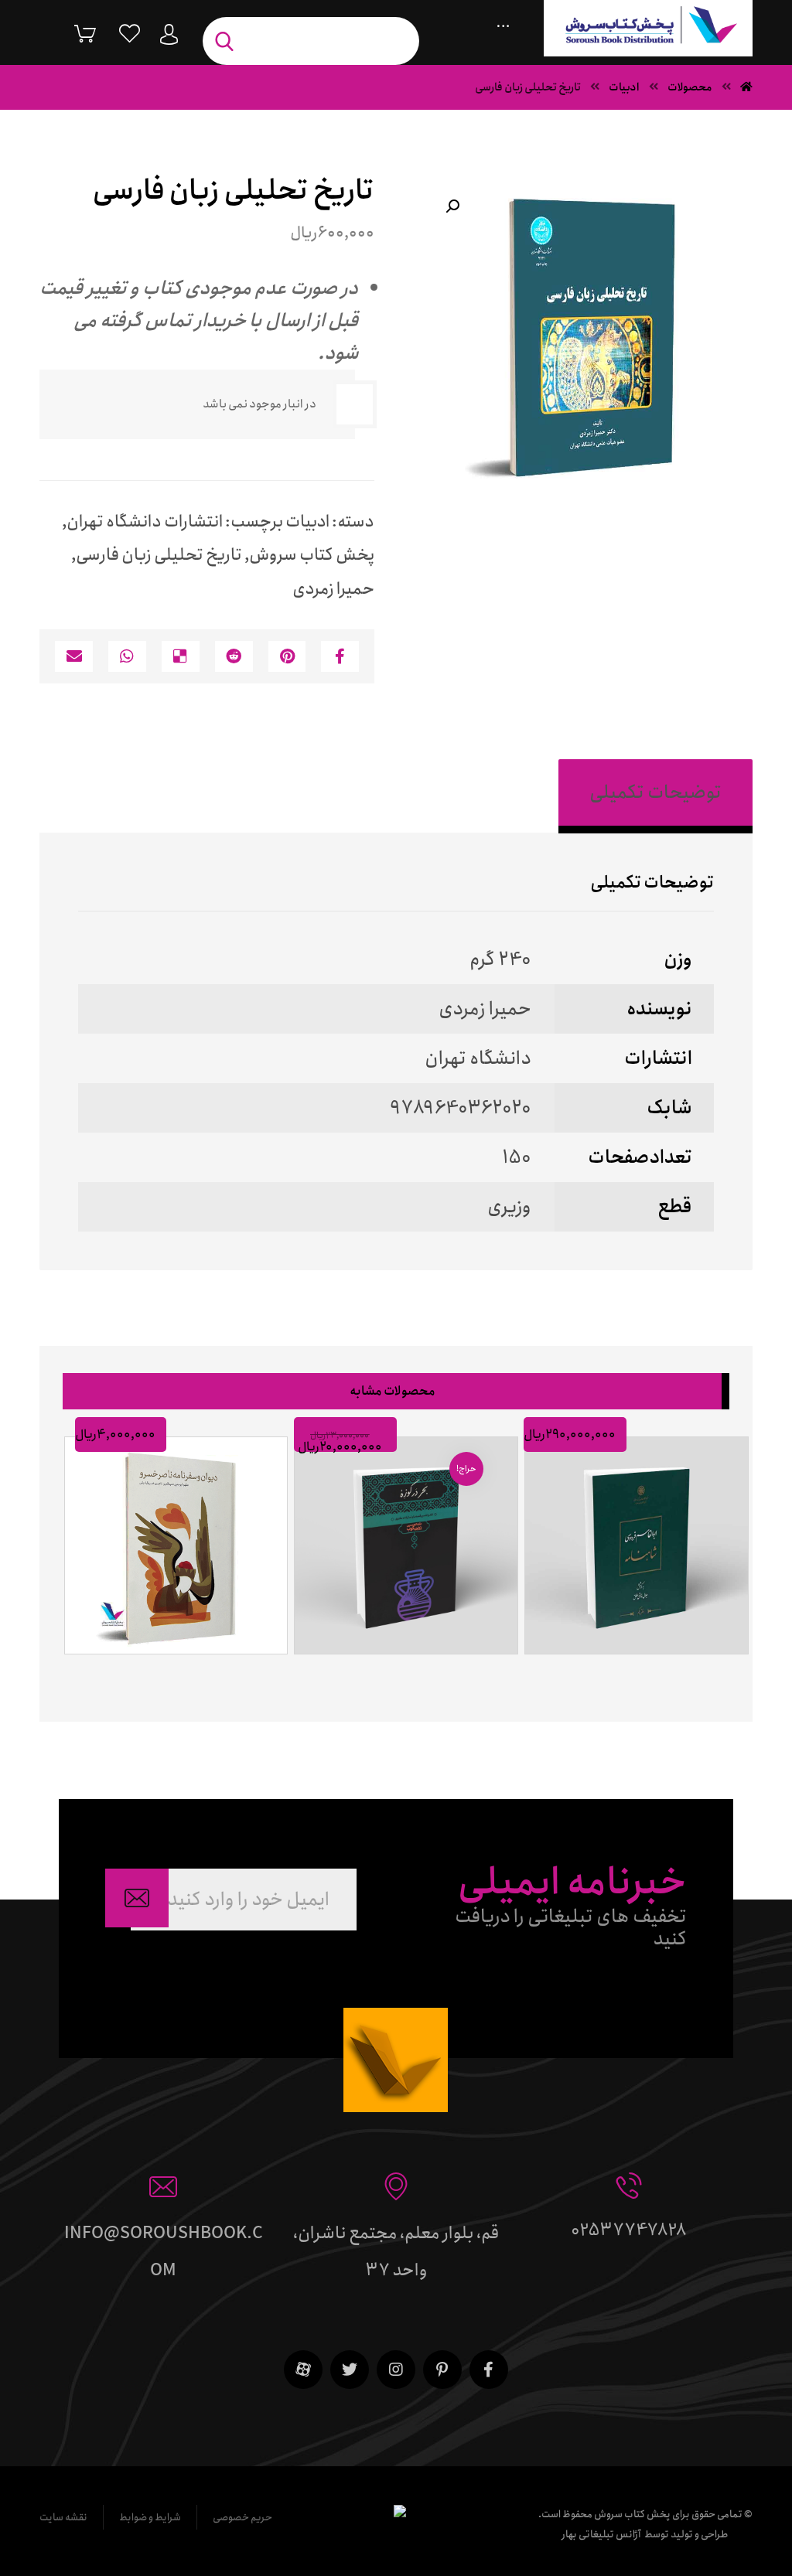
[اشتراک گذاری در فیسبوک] (340, 656)
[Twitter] (350, 2370)
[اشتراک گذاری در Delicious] (181, 656)
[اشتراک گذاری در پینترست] (287, 656)
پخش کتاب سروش (312, 555)
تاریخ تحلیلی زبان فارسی (159, 555)
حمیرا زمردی (333, 589)
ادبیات (307, 522)
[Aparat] (303, 2370)
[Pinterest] (442, 2370)
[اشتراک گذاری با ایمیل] (74, 656)
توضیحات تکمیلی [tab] (655, 792)
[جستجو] (228, 41)
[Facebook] (489, 2370)
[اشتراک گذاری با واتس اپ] (127, 656)
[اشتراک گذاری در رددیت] (234, 656)
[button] (452, 206)
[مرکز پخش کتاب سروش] (648, 28)
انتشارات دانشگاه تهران (145, 522)
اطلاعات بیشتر (630, 1672)
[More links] (503, 22)
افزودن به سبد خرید (399, 1672)
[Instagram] (396, 2370)
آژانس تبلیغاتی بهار (601, 2535)
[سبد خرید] (73, 33)
